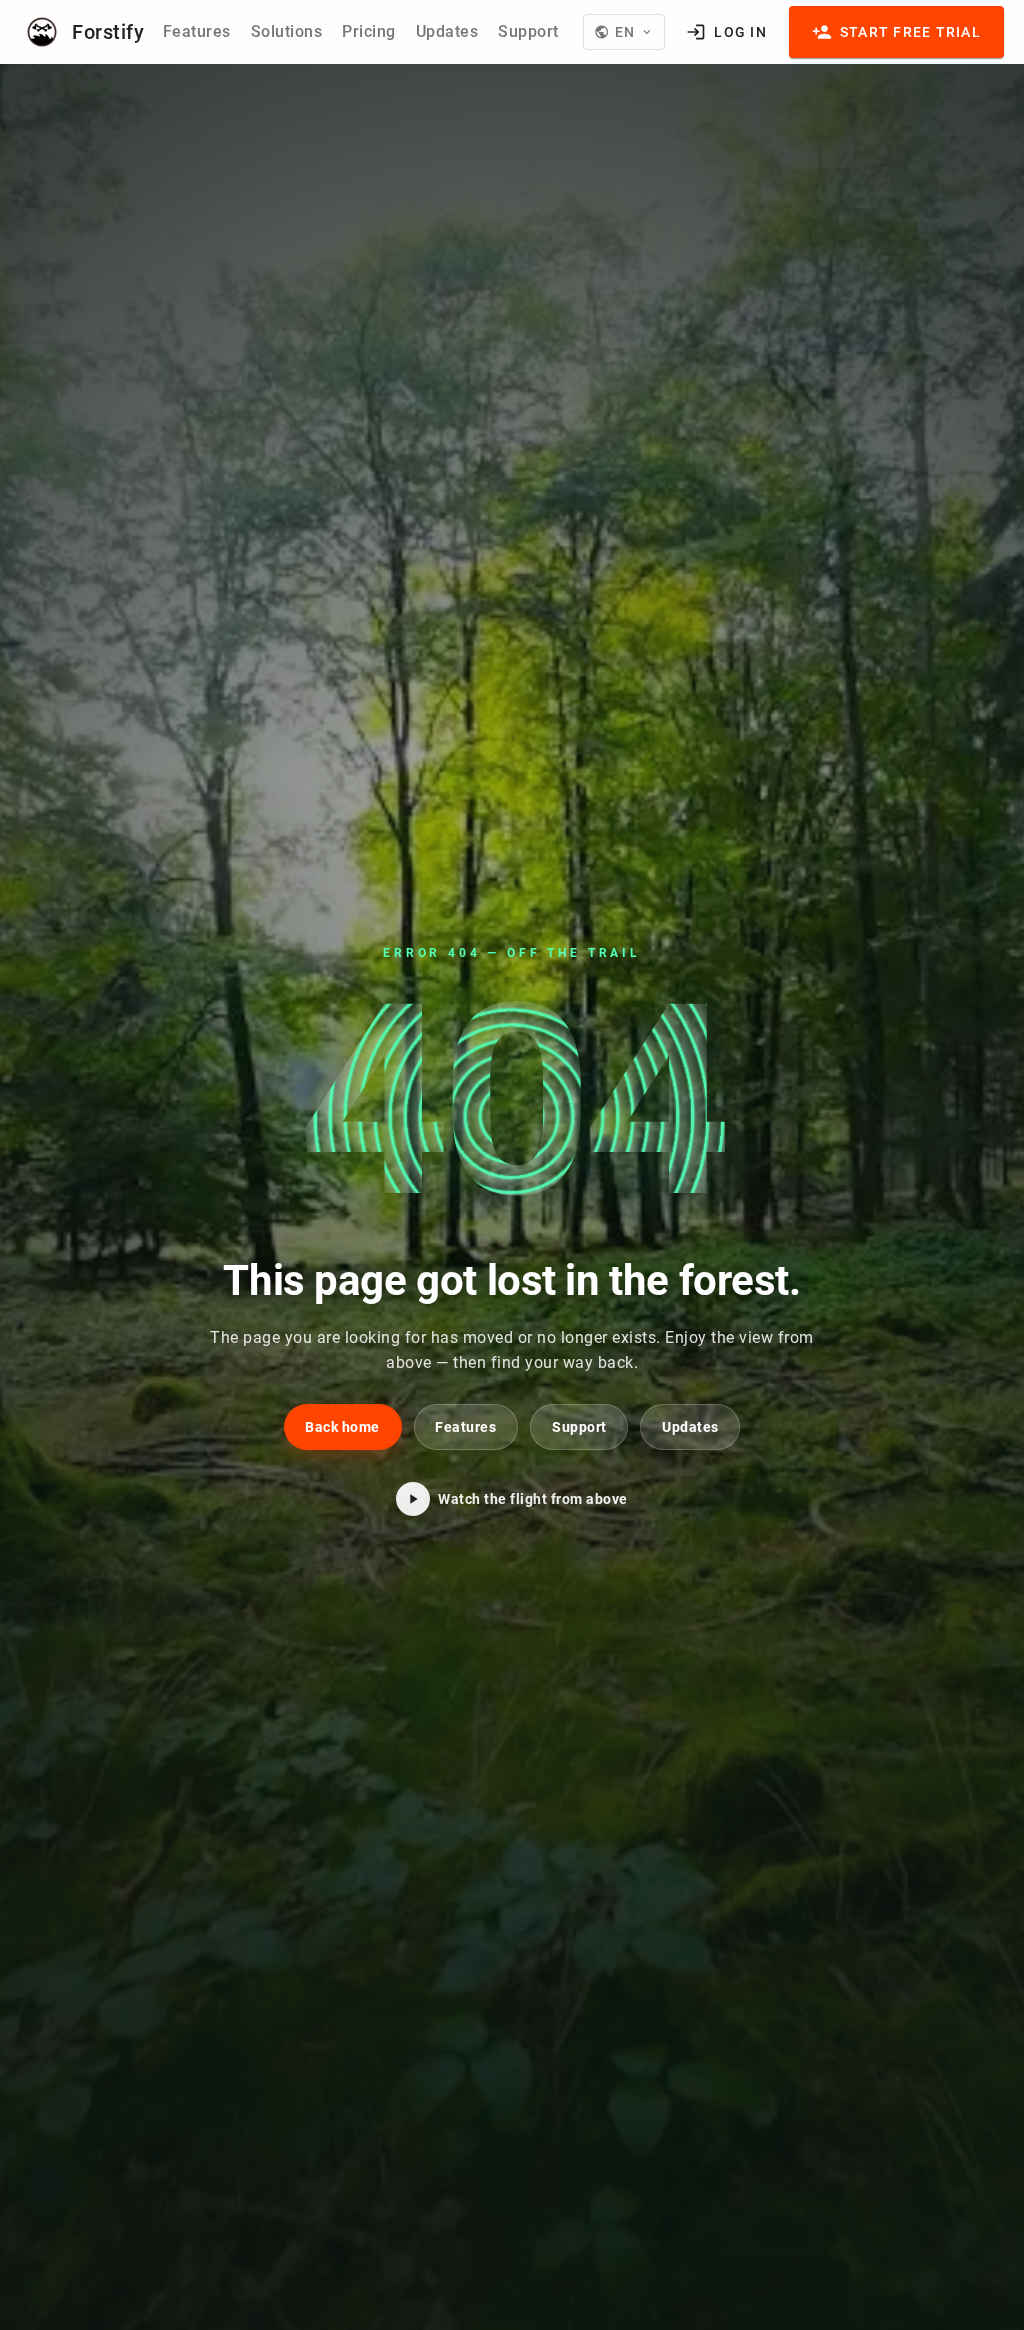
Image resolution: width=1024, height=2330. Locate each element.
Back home (342, 1427)
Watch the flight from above (533, 1499)
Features (197, 31)
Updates (447, 31)
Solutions (287, 31)
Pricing (369, 31)
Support (528, 31)
